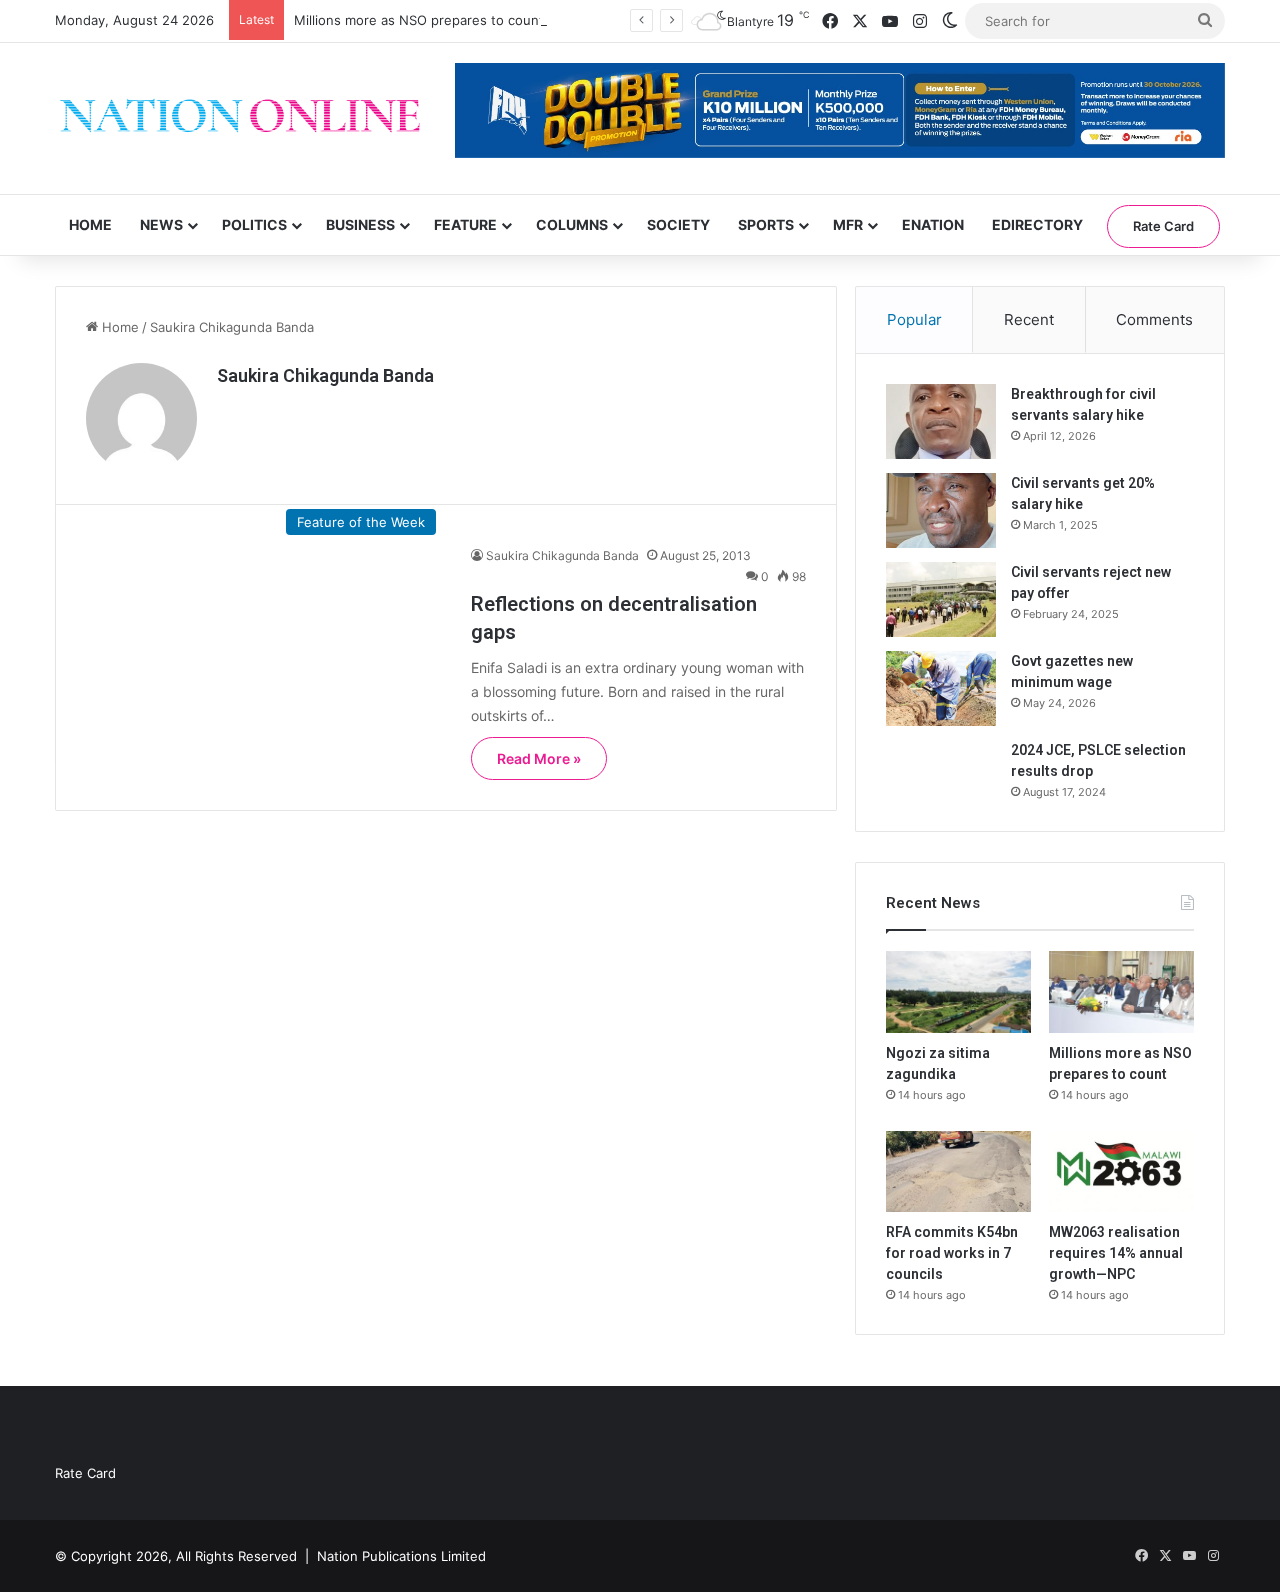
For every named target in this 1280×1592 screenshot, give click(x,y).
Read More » (539, 758)
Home (90, 224)
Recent (1029, 319)
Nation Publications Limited (401, 1556)
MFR (848, 224)
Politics (254, 224)
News (161, 224)
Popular (914, 319)
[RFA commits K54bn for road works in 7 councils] (958, 1172)
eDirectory (1037, 224)
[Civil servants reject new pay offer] (941, 599)
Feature (465, 224)
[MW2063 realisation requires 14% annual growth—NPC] (1121, 1172)
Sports (766, 224)
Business (360, 224)
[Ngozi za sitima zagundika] (958, 992)
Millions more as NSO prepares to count (419, 20)
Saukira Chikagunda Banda (325, 375)
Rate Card (1163, 226)
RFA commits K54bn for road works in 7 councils (952, 1253)
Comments (1154, 319)
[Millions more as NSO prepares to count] (1121, 992)
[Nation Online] (240, 118)
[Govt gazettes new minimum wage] (941, 688)
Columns (572, 224)
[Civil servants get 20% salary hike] (941, 510)
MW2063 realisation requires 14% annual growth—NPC (1116, 1253)
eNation (933, 224)
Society (678, 224)
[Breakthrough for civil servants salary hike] (941, 421)
